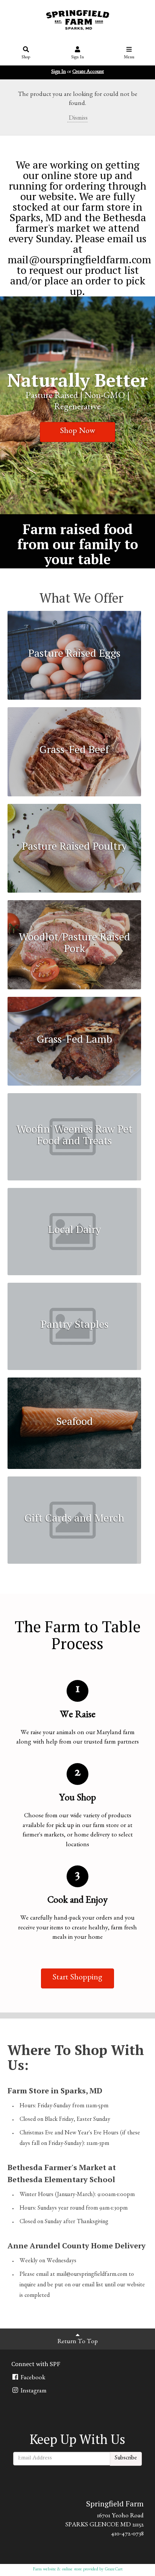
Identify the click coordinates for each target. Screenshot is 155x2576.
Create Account (88, 72)
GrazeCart (114, 2570)
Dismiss (77, 119)
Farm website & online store (57, 2570)
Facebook (32, 2378)
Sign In (77, 58)
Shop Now (78, 432)
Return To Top (78, 2342)
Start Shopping (77, 1978)
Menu (129, 58)
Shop (26, 58)
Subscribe (126, 2459)
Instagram (33, 2391)
